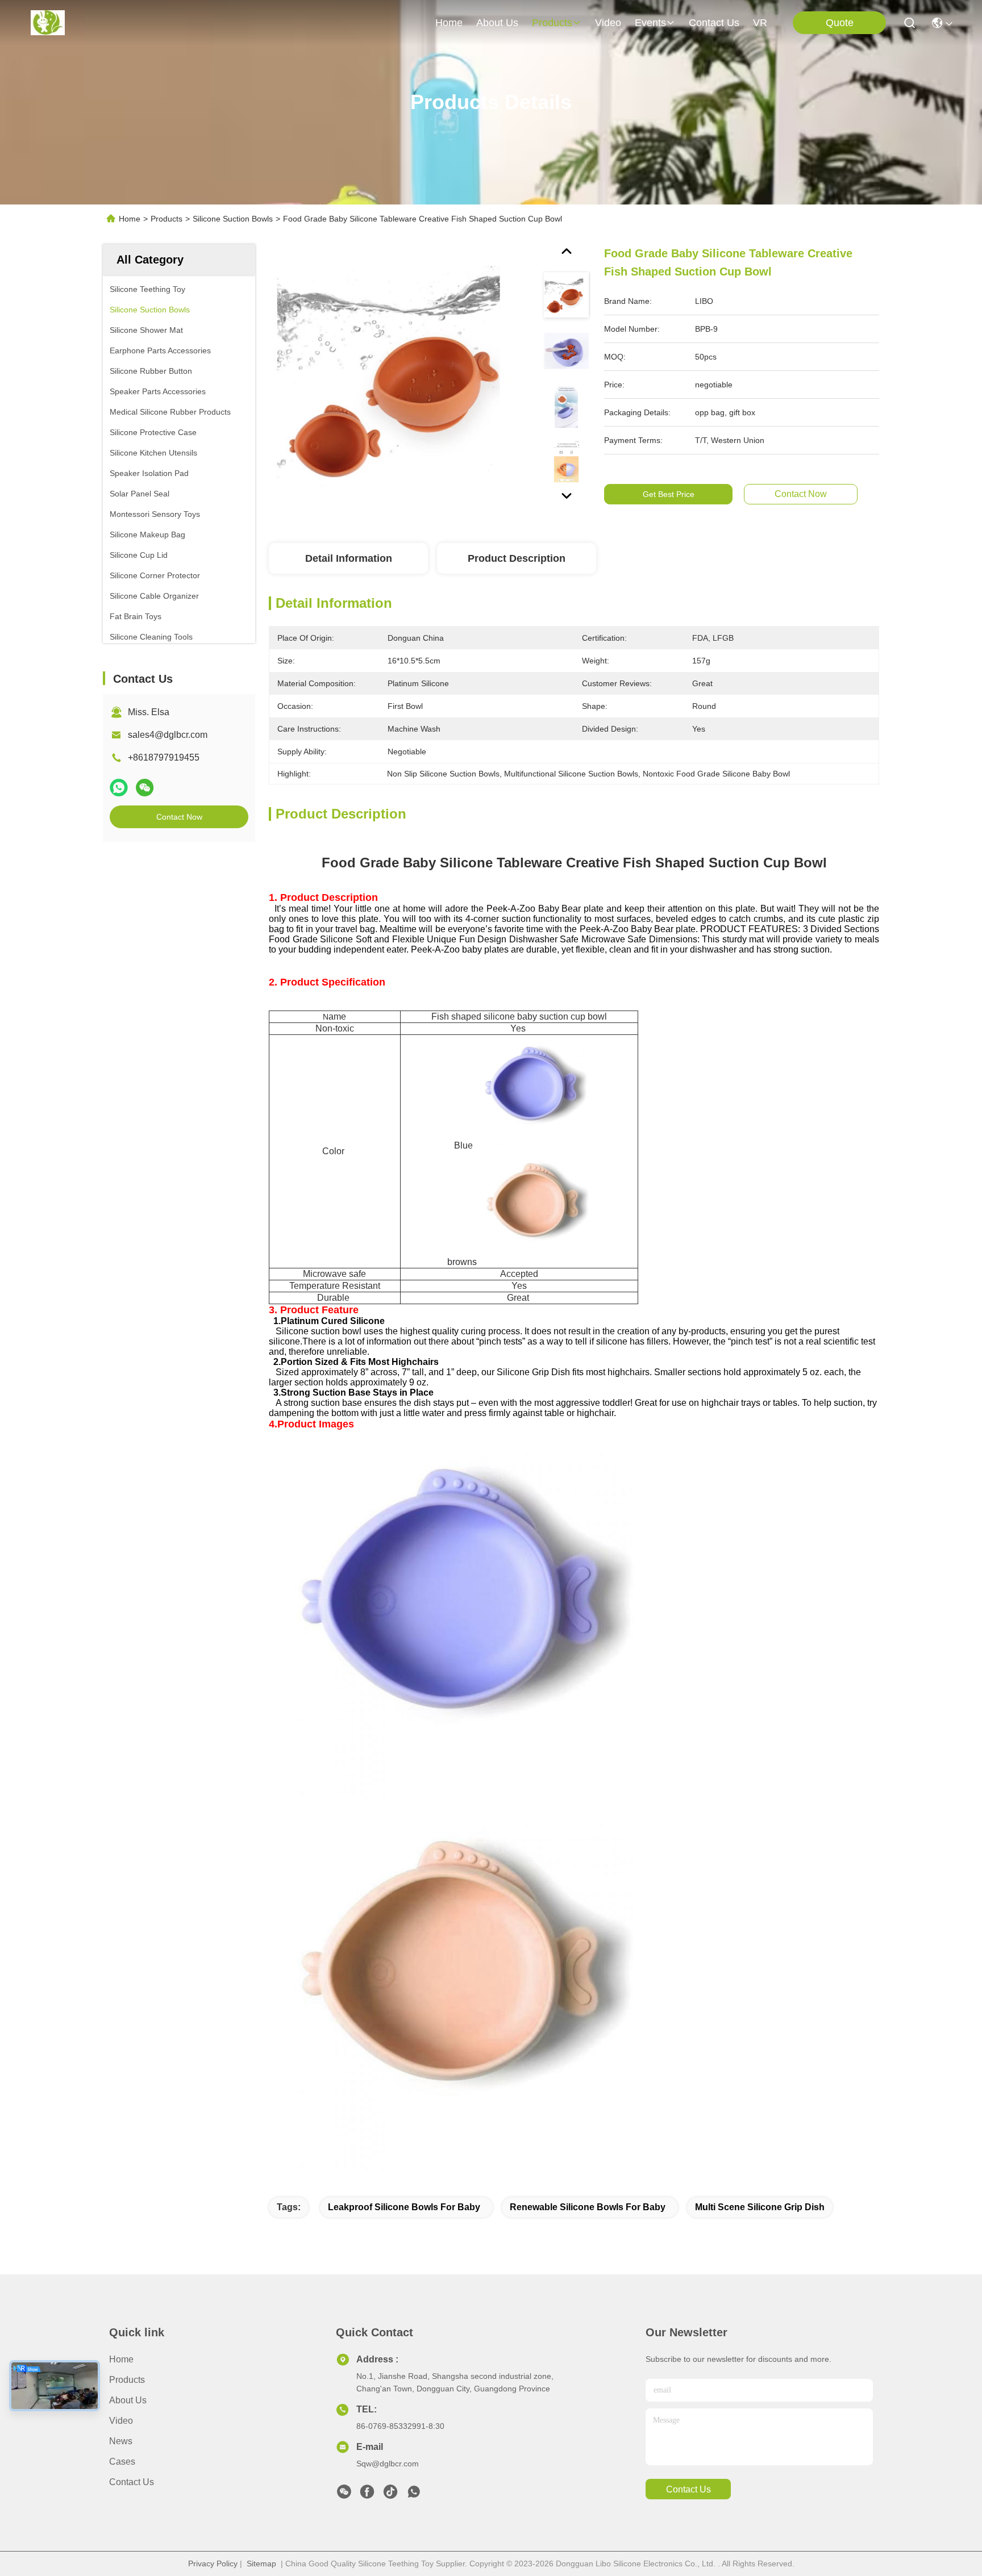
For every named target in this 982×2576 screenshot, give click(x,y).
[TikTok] (390, 2495)
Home (449, 23)
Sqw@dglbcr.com (388, 2464)
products (552, 23)
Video (121, 2421)
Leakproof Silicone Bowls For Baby (404, 2207)
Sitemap (261, 2564)
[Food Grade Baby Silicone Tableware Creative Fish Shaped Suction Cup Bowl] (401, 376)
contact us (714, 23)
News (121, 2441)
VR (760, 23)
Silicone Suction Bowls (233, 219)
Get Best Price (669, 494)
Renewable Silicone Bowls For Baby (588, 2207)
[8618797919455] (414, 2495)
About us (128, 2400)
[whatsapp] (119, 788)
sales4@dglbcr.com (168, 735)
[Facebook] (367, 2495)
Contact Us (132, 2482)
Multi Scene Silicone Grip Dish (760, 2207)
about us (497, 23)
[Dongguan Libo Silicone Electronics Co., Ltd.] (48, 23)
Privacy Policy (213, 2564)
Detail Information (349, 558)
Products (167, 219)
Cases (122, 2462)
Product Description (517, 558)
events (650, 23)
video (608, 23)
